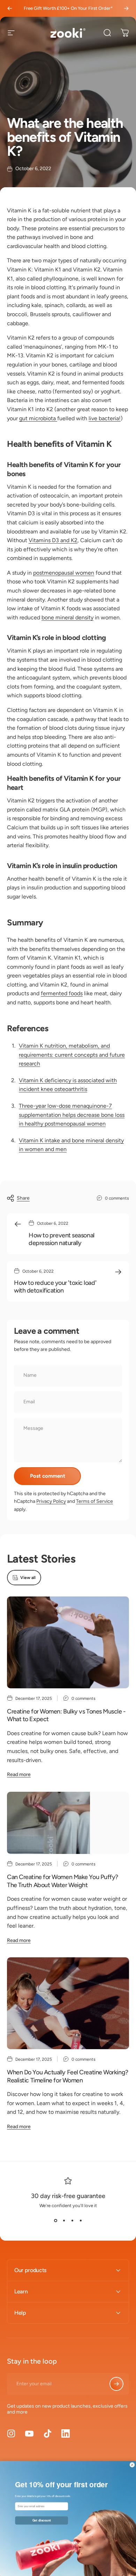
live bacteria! (105, 418)
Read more (19, 1774)
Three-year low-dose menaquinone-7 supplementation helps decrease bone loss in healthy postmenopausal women (72, 1115)
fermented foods (62, 993)
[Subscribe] (116, 2384)
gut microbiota (38, 418)
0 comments (117, 1198)
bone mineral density (67, 617)
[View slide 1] (55, 2221)
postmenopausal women (64, 573)
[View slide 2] (64, 2221)
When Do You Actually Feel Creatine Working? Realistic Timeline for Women (68, 2076)
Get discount (42, 2520)
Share (23, 1198)
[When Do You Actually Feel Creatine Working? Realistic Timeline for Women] (68, 2003)
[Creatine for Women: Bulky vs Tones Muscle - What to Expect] (68, 1642)
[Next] (126, 8)
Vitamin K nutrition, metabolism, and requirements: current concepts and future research (72, 1055)
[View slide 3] (72, 2221)
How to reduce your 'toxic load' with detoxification (55, 1287)
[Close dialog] (132, 2465)
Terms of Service (95, 1501)
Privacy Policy (51, 1501)
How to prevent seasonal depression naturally (62, 1239)
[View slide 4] (81, 2221)
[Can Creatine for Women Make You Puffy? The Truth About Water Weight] (68, 1823)
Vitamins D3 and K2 (53, 540)
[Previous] (10, 8)
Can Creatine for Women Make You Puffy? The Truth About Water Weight (63, 1881)
